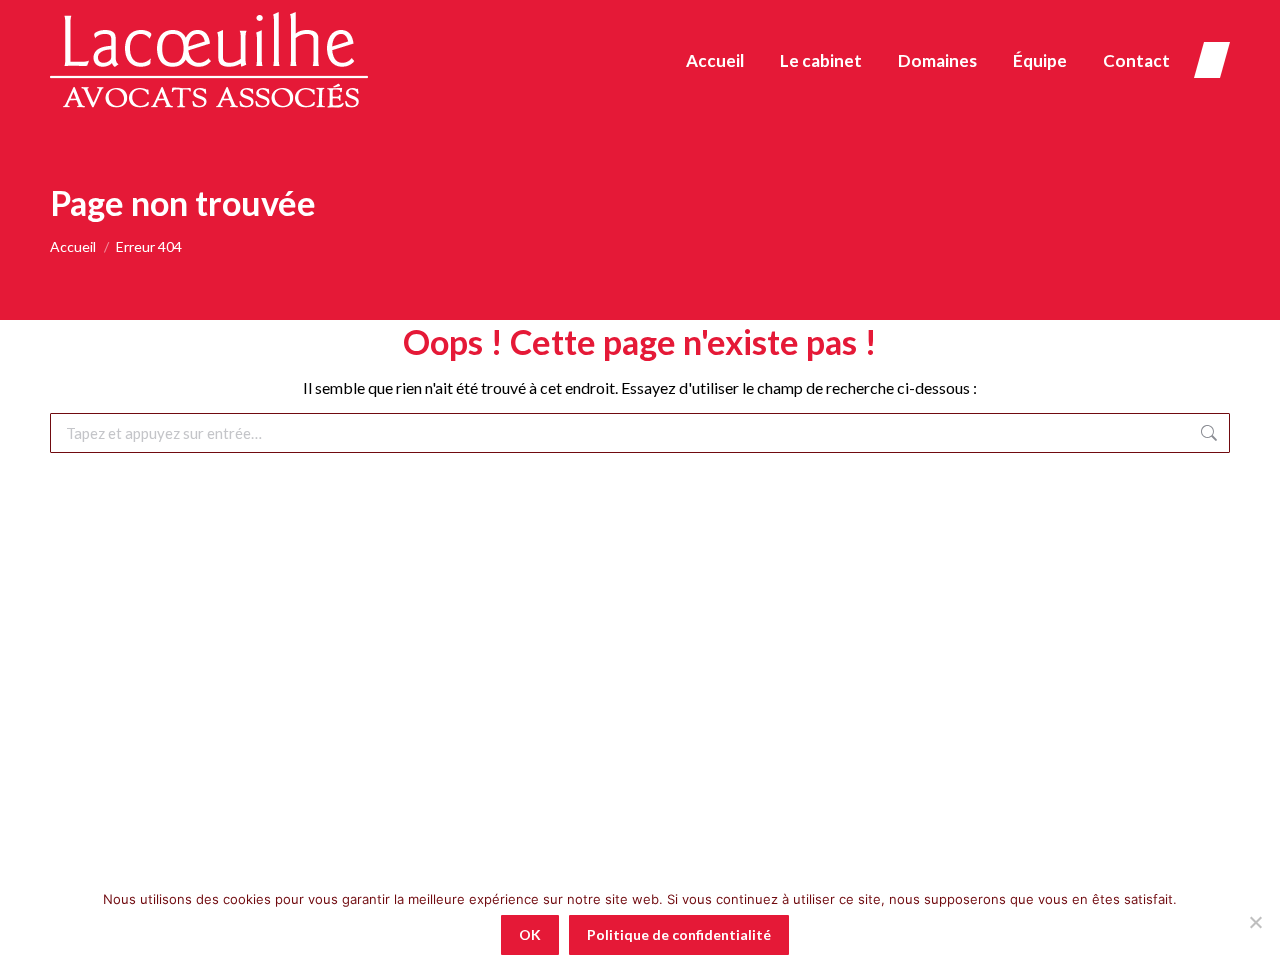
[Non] (1255, 922)
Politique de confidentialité (679, 934)
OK (530, 934)
